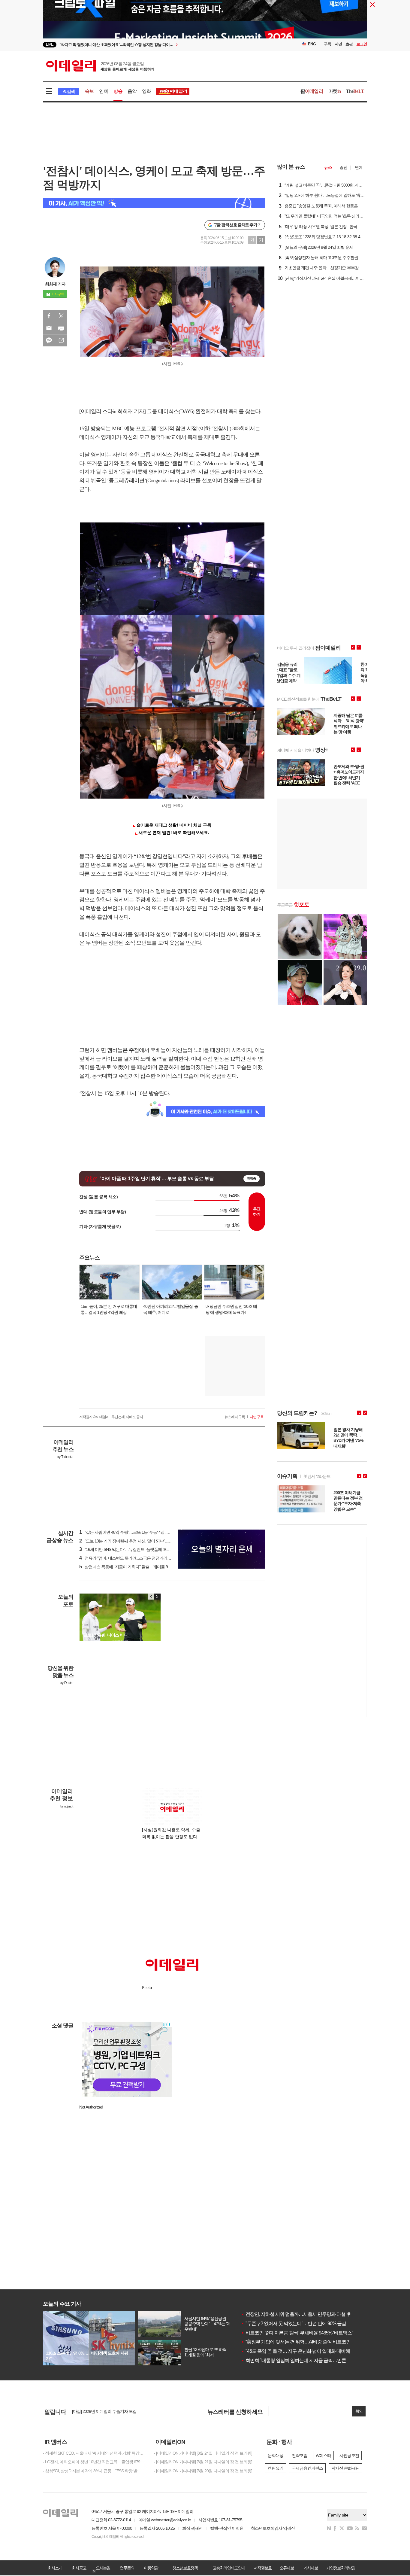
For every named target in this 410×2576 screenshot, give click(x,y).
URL (61, 340)
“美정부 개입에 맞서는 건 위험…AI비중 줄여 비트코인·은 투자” (304, 2342)
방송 (118, 91)
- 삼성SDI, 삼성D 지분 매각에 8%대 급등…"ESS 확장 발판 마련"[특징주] (94, 2471)
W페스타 (323, 2456)
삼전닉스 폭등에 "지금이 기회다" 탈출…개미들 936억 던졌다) (134, 1567)
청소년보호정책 (185, 2568)
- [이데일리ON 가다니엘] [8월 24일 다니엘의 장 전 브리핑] (203, 2453)
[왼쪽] (151, 1597)
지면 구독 (257, 1417)
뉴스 (328, 167)
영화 (146, 91)
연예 (104, 91)
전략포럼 (300, 2456)
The (355, 91)
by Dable (66, 1683)
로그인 (362, 44)
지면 (338, 44)
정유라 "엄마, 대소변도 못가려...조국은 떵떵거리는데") (128, 1558)
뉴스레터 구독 (235, 1417)
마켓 (335, 91)
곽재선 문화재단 (345, 2468)
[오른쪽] (157, 1597)
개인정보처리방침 (341, 2568)
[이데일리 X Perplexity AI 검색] (154, 203)
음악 (132, 91)
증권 (343, 167)
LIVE (50, 44)
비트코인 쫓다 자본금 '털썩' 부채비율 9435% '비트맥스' (297, 2333)
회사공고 (79, 2568)
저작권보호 (263, 2568)
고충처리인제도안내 (229, 2568)
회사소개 (55, 2568)
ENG (312, 44)
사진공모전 (349, 2456)
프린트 (61, 328)
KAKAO (49, 340)
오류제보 (287, 2568)
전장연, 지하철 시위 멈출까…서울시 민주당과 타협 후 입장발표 (305, 2314)
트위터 (61, 316)
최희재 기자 (55, 284)
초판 (349, 44)
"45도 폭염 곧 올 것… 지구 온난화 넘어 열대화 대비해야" (298, 2351)
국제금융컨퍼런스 (307, 2468)
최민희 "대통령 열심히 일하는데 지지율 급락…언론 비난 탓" (302, 2360)
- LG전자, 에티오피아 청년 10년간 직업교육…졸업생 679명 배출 (94, 2462)
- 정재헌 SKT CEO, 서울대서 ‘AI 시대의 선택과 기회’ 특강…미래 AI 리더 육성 (94, 2453)
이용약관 (151, 2568)
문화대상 (276, 2456)
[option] (156, 45)
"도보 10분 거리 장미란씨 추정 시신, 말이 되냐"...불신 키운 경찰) (137, 1541)
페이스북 (49, 316)
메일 (49, 328)
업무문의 (127, 2568)
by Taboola (65, 1457)
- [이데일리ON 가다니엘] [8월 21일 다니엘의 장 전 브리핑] (203, 2462)
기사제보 (311, 2568)
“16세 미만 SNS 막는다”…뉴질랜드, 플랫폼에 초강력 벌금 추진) (136, 1549)
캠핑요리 (276, 2468)
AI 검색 (69, 91)
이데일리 (100, 66)
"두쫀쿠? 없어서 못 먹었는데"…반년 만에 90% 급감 (294, 2323)
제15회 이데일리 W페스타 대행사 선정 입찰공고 (113, 2411)
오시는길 (103, 2568)
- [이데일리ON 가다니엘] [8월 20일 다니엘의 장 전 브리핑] (203, 2471)
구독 (327, 44)
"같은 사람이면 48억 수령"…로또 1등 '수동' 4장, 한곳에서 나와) (136, 1532)
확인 (359, 2411)
